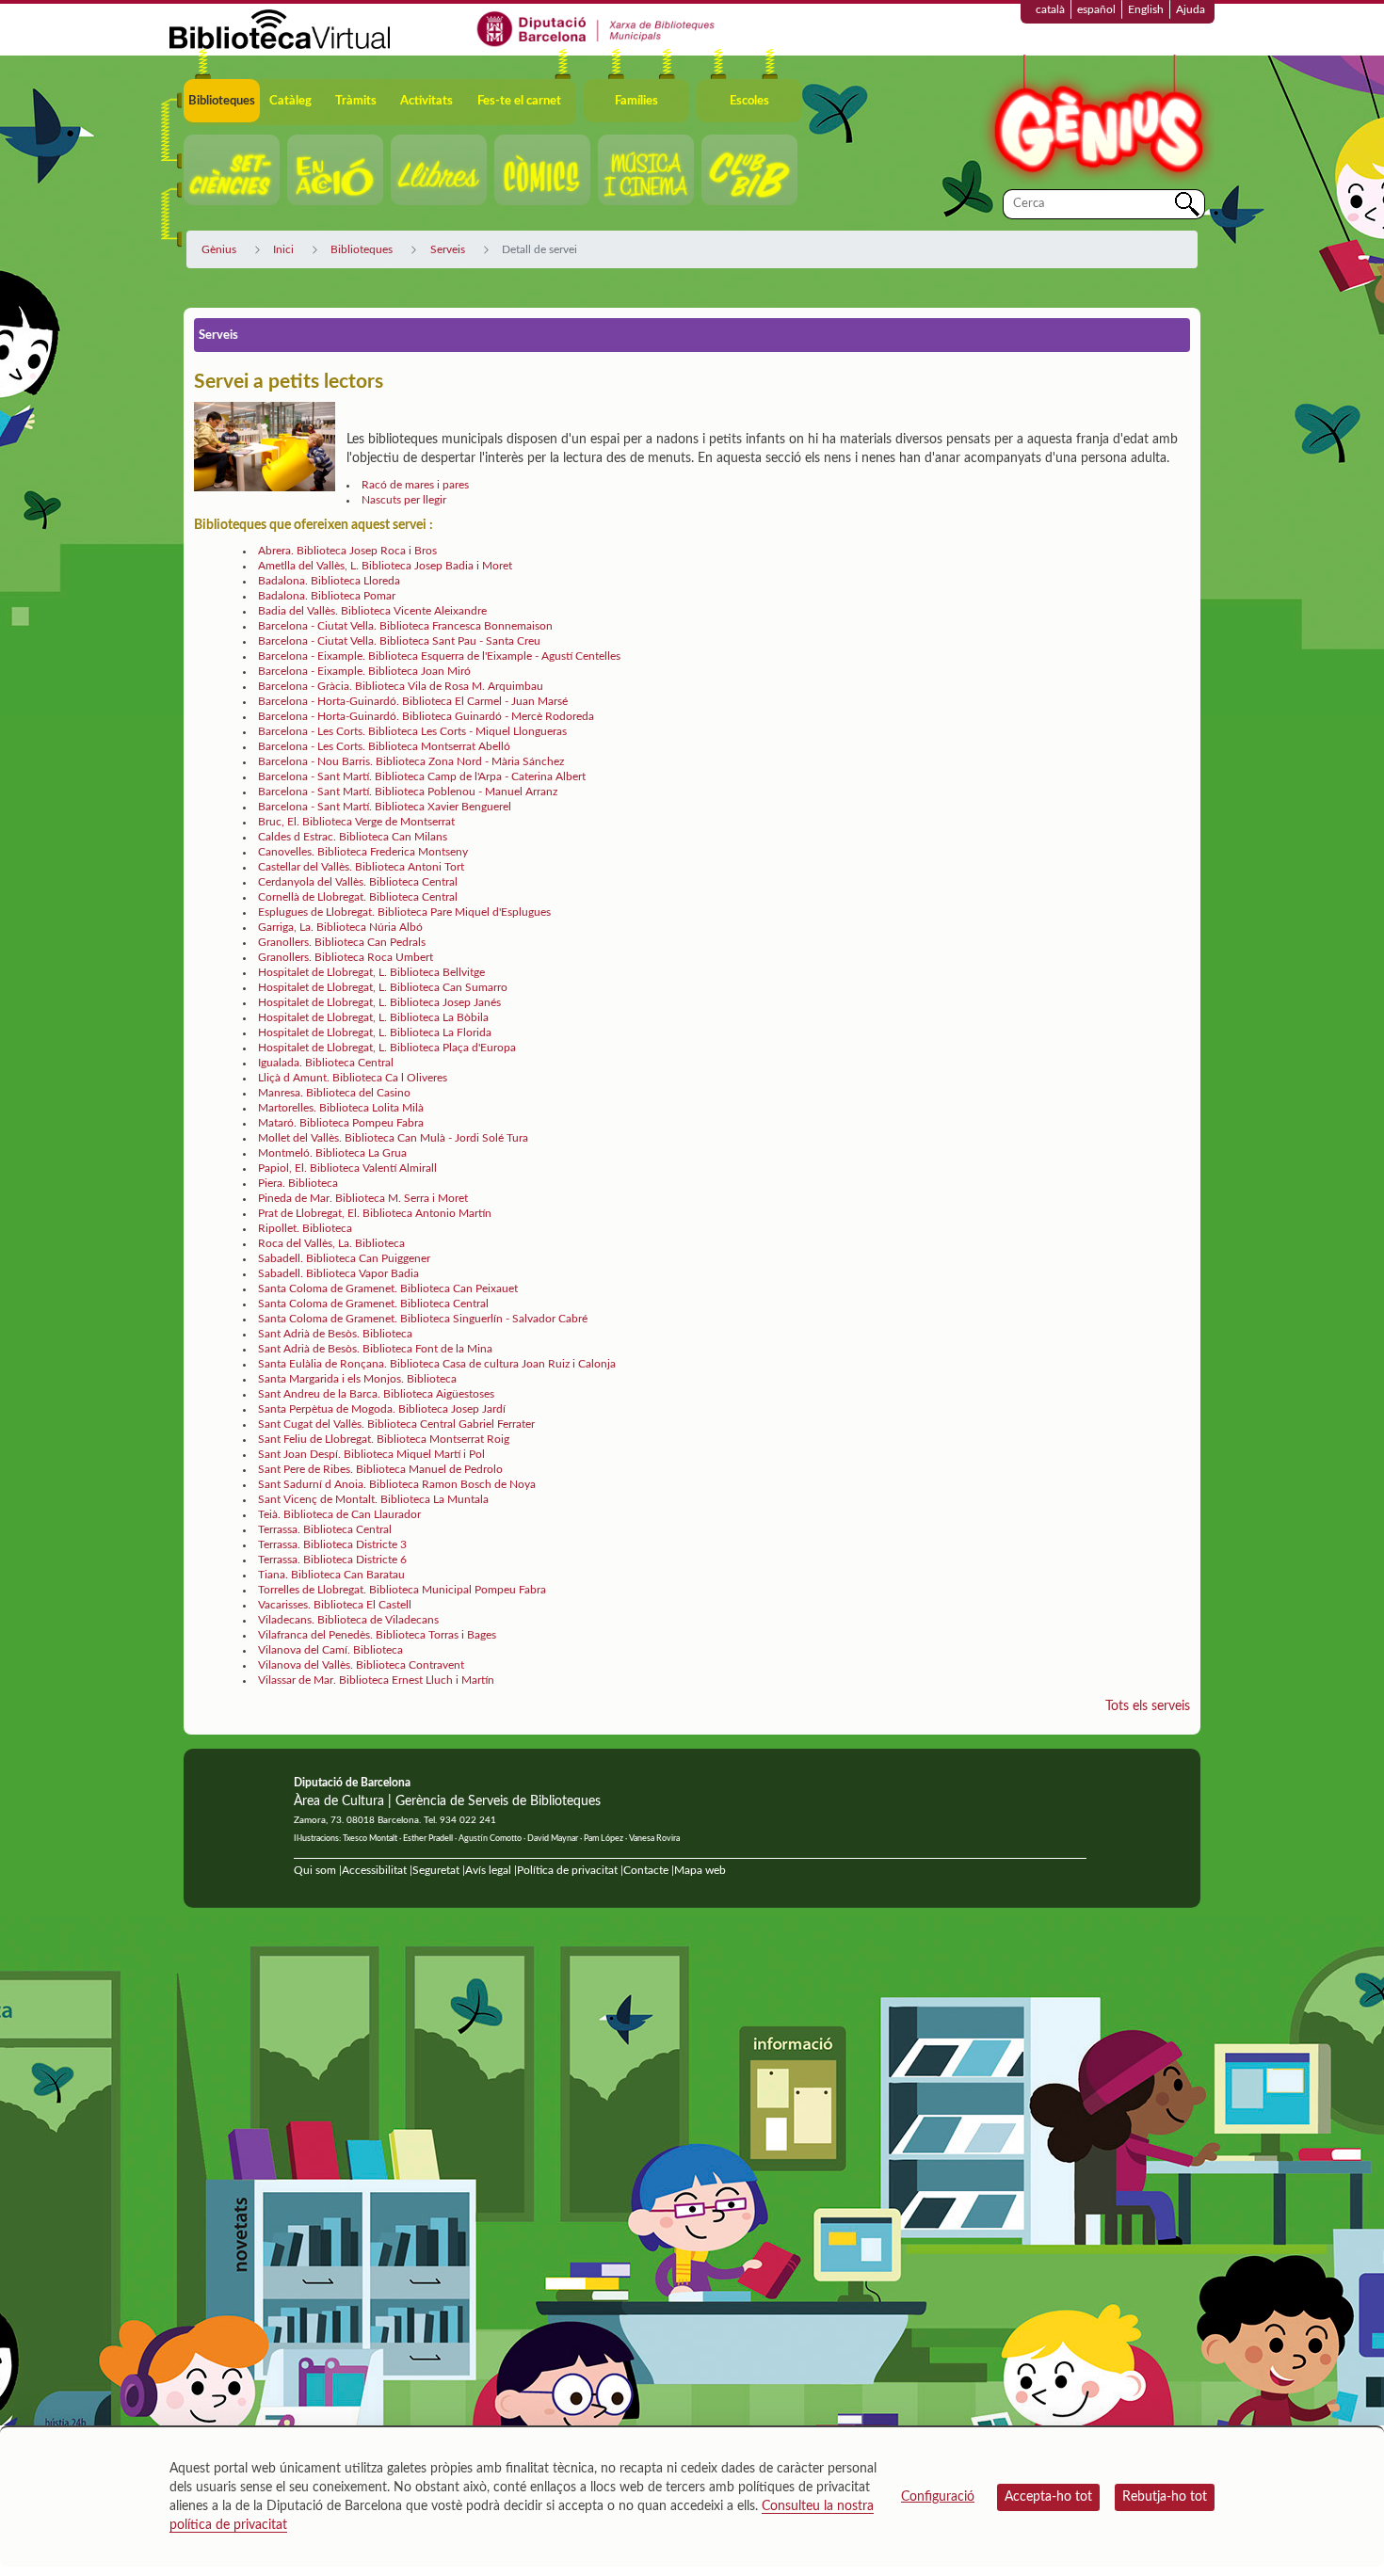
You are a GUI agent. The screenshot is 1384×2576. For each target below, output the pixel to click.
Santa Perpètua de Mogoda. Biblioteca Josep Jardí (382, 1409)
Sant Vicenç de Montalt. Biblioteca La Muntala (373, 1499)
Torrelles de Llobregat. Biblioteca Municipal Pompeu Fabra (402, 1590)
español (1096, 9)
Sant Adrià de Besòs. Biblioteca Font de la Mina (375, 1349)
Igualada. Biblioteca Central (326, 1063)
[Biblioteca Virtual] (280, 28)
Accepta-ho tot (1048, 2497)
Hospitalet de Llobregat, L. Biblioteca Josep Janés (379, 1002)
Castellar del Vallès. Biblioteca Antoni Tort (361, 867)
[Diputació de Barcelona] (596, 28)
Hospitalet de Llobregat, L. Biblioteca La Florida (375, 1032)
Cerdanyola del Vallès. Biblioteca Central (358, 882)
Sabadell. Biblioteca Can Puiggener (344, 1258)
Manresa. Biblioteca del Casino (334, 1093)
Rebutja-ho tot (1165, 2497)
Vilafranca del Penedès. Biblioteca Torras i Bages (377, 1635)
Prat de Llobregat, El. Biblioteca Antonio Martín (375, 1213)
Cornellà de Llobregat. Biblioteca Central (358, 897)
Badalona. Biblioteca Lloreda (329, 581)
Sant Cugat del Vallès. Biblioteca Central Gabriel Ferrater (396, 1424)
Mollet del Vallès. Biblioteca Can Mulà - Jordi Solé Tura (393, 1138)
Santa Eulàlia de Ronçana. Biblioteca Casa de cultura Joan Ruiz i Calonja (437, 1364)
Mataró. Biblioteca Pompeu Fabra (341, 1123)
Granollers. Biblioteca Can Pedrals (342, 942)
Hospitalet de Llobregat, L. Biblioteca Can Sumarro (383, 987)
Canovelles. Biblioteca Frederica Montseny (363, 852)
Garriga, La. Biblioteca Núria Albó (340, 927)
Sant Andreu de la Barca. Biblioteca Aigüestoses (376, 1394)
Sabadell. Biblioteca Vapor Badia (338, 1273)
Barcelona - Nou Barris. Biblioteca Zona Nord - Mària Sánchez (411, 761)
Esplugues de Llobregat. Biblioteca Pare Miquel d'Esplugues (404, 912)
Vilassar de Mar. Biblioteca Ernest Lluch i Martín (376, 1680)
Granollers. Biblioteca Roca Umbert (346, 957)
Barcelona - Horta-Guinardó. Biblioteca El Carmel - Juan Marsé (413, 701)
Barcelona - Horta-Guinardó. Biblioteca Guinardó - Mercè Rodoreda (426, 716)
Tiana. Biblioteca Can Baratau (331, 1575)
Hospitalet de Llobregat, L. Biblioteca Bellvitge (371, 972)
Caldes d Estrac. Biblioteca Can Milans (353, 837)
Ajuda (1191, 9)
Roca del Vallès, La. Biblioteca (331, 1243)
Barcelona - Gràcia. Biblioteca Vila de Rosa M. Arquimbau (401, 686)
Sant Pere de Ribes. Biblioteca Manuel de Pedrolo (380, 1469)
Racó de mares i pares (415, 485)
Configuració (938, 2497)
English (1146, 9)
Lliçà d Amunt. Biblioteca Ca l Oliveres (353, 1078)
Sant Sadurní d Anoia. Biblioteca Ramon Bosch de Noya (397, 1484)
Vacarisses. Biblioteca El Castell (335, 1605)
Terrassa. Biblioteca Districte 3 (332, 1544)
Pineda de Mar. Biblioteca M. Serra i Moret (363, 1198)
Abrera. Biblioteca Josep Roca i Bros (347, 551)
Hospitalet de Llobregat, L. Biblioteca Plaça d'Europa (387, 1048)
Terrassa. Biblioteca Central (325, 1529)
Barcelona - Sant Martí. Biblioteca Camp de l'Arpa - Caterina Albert (422, 776)
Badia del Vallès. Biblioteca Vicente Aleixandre (372, 611)
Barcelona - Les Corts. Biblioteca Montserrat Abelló (384, 746)
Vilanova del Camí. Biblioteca (330, 1650)
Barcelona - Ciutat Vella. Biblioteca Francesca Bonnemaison (405, 626)
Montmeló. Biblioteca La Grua (332, 1153)
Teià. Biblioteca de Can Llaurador (339, 1514)
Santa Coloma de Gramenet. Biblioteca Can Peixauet (388, 1288)
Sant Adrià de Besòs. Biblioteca (335, 1334)
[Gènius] (1097, 121)
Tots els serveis (1148, 1706)
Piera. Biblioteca (298, 1183)
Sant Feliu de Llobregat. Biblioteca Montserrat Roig (384, 1439)
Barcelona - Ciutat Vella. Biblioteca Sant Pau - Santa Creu (399, 641)
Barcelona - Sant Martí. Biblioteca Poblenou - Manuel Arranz (408, 792)
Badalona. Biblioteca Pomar (327, 596)
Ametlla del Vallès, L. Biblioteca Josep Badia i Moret (385, 566)
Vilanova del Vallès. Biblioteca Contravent (361, 1665)
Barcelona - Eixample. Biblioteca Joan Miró (364, 671)
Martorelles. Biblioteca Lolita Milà (341, 1108)
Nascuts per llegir (404, 500)
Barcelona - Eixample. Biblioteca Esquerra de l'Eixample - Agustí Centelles (439, 656)
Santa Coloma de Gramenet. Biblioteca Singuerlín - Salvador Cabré (423, 1319)
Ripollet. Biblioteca (305, 1228)
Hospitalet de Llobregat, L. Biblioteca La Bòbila (373, 1017)
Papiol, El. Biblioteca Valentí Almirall (347, 1168)
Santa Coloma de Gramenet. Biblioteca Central (373, 1304)
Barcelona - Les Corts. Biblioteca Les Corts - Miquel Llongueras (412, 731)
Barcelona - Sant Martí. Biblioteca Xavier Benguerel (385, 807)
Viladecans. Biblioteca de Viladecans (348, 1620)
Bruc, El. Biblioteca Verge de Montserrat (356, 822)
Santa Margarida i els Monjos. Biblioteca (357, 1379)
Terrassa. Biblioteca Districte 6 (332, 1560)
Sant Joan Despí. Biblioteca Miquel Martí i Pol (371, 1454)
